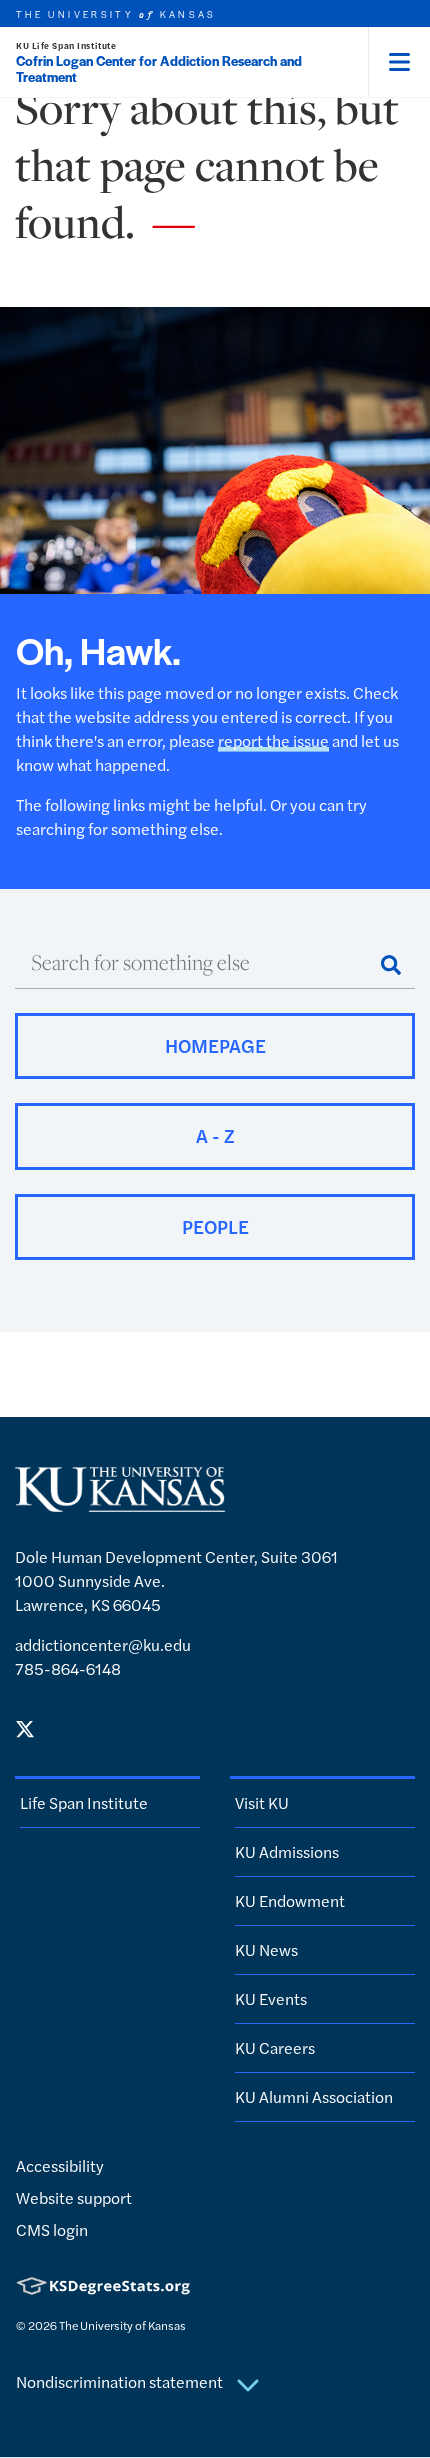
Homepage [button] (215, 1045)
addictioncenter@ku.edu (103, 1644)
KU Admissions (287, 1851)
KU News (266, 1949)
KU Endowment (290, 1900)
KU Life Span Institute (66, 45)
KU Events (271, 1998)
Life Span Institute (84, 1802)
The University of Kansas (122, 2325)
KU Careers (275, 2047)
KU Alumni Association (314, 2096)
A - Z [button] (215, 1135)
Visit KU (262, 1802)
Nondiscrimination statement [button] (121, 2381)
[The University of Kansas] (120, 1503)
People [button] (215, 1226)
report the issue (273, 740)
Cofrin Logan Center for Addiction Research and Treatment (159, 68)
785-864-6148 (68, 1668)
